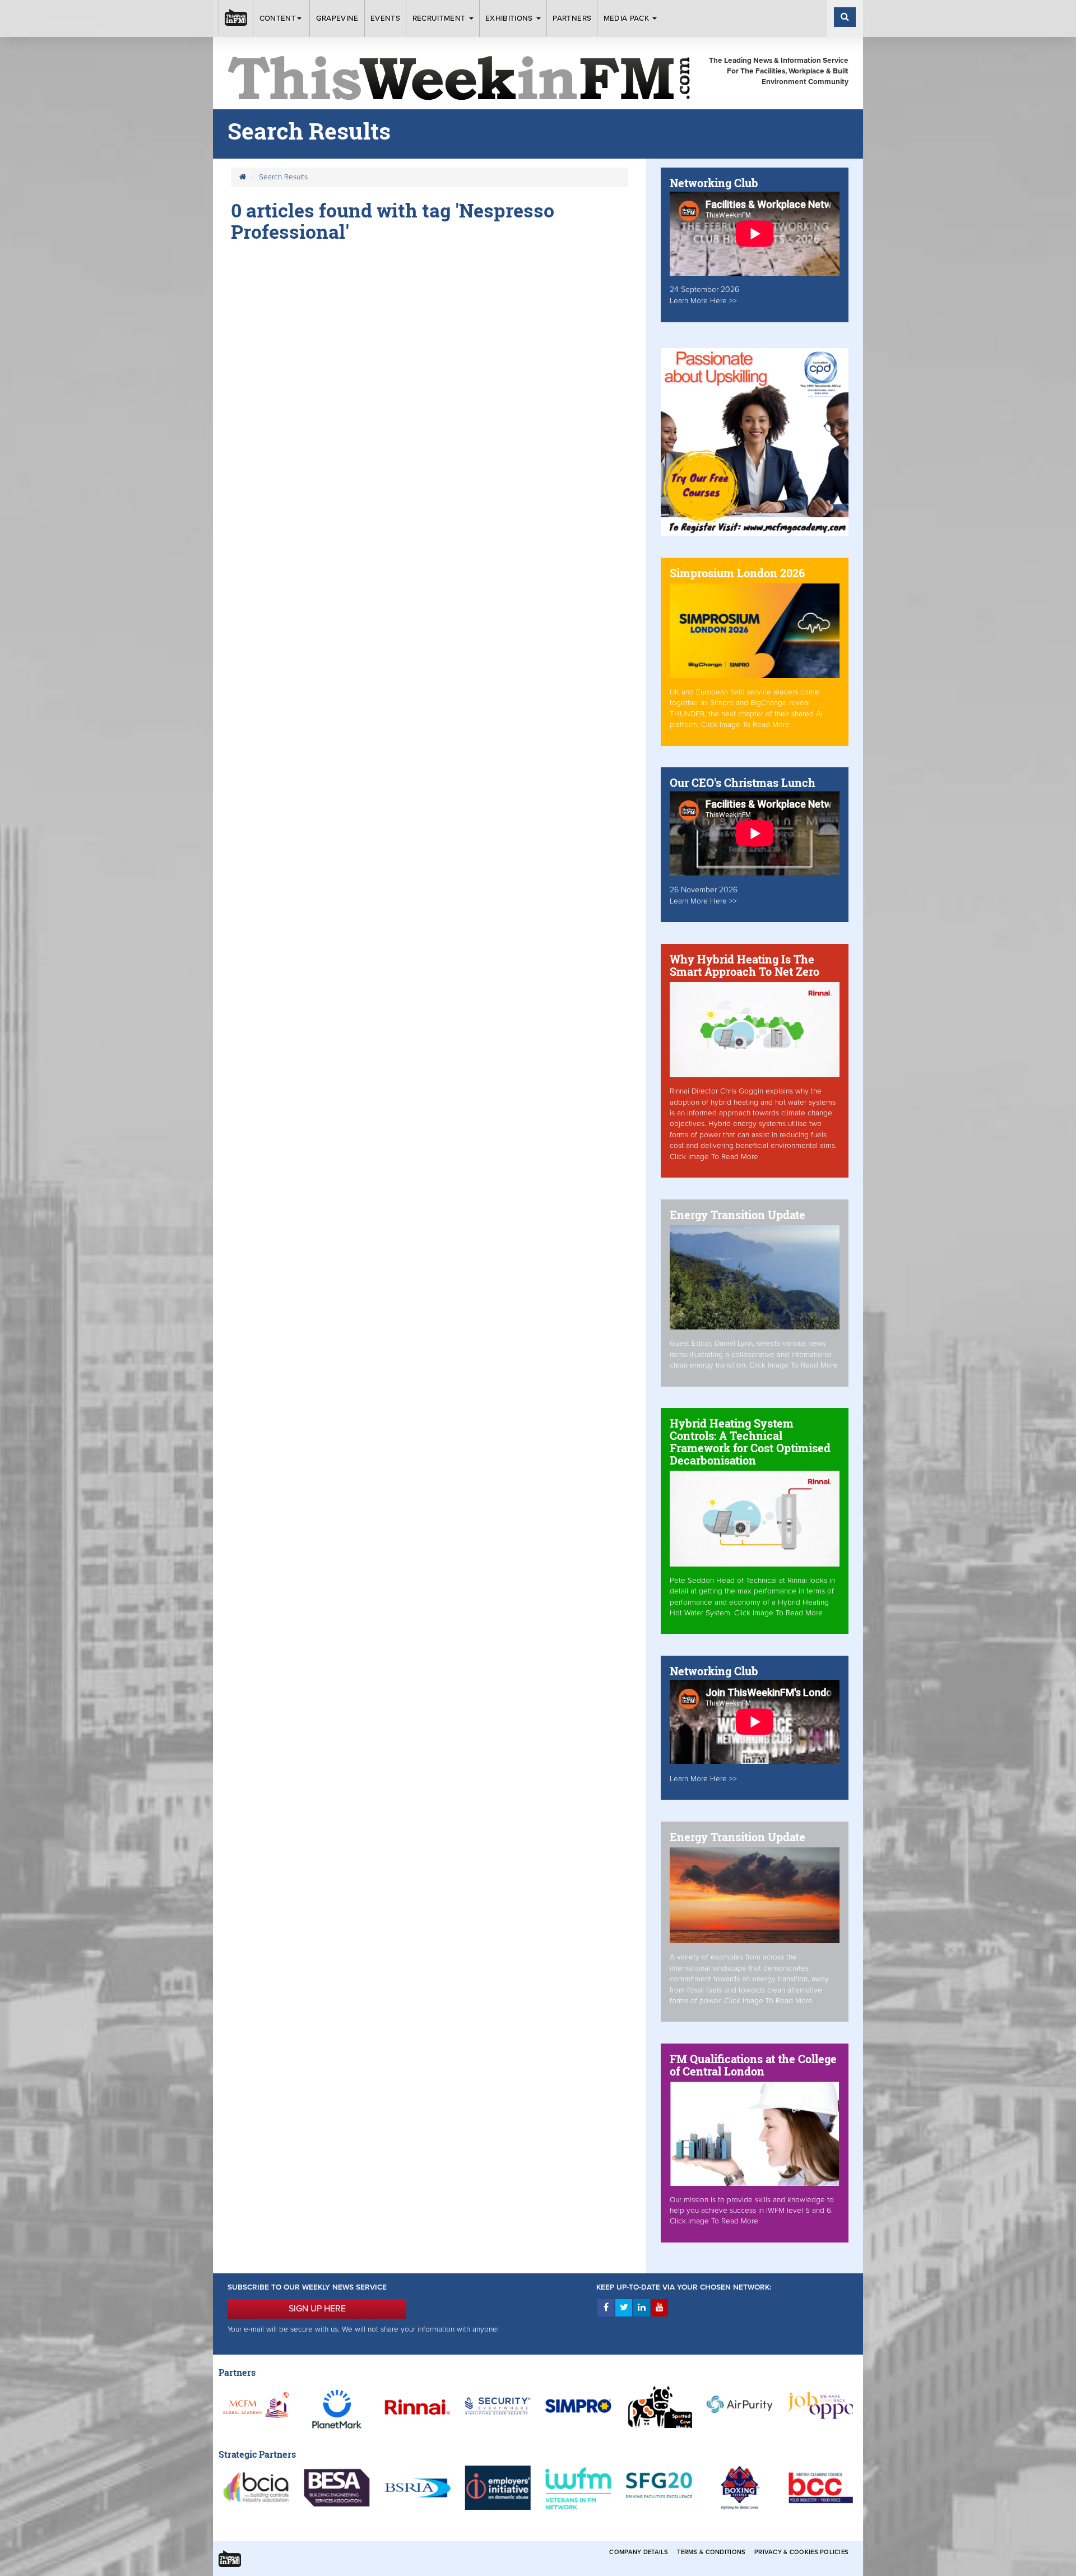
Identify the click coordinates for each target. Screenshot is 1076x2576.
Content (278, 18)
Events (385, 18)
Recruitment (440, 18)
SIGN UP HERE (317, 2309)
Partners (572, 18)
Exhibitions (510, 18)
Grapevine (337, 18)
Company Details (639, 2552)
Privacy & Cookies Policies (801, 2552)
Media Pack (628, 18)
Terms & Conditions (711, 2552)
